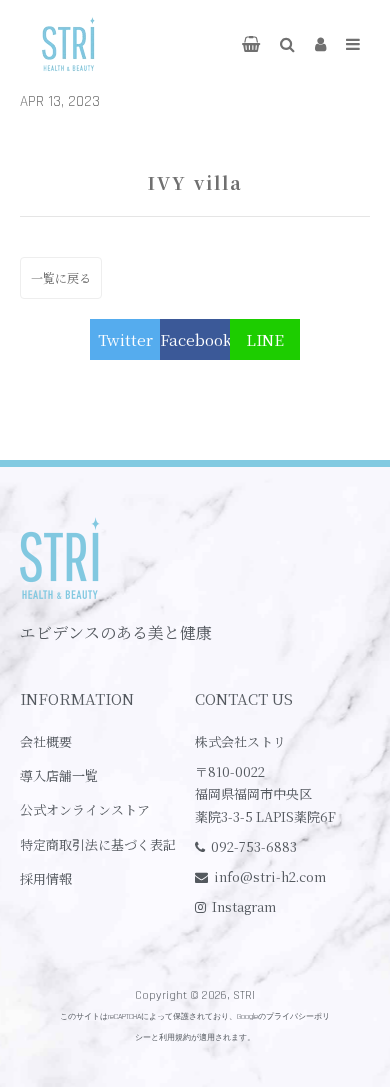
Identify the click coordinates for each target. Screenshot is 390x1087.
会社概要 (46, 741)
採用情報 (46, 878)
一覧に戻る (61, 277)
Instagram (244, 906)
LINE (265, 339)
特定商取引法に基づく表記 (98, 844)
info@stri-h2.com (270, 876)
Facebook (195, 339)
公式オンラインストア (85, 809)
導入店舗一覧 (59, 775)
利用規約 (175, 1037)
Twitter (125, 339)
